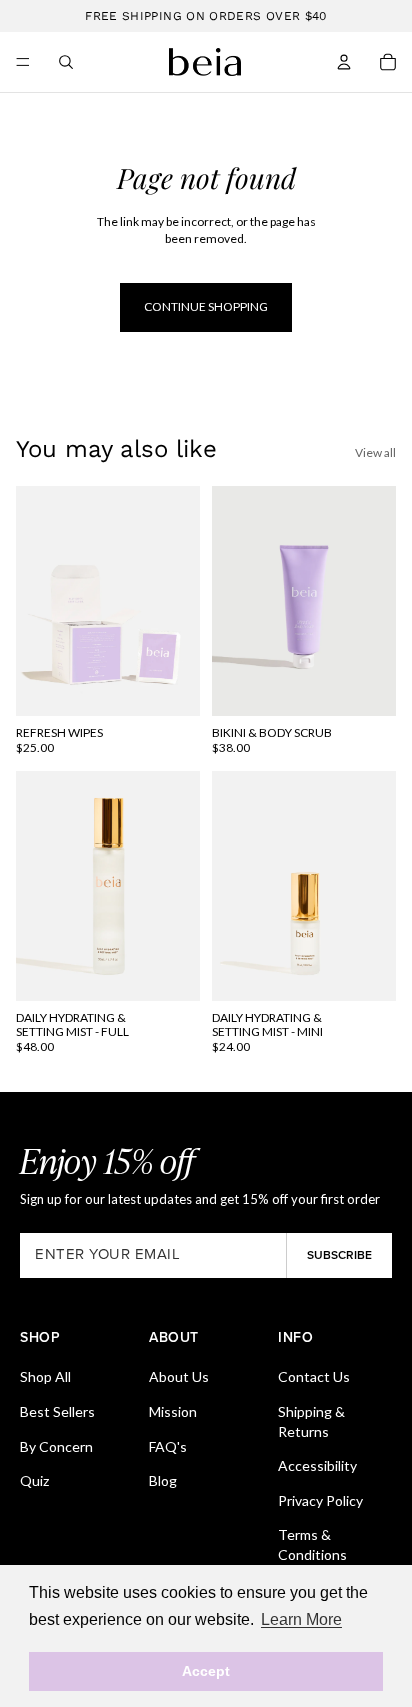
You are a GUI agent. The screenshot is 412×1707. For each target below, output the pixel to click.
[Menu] (23, 62)
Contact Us (314, 1376)
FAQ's (168, 1446)
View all (375, 452)
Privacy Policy (320, 1500)
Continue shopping (206, 306)
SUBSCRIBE (339, 1255)
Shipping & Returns (311, 1421)
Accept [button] (206, 1671)
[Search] (66, 62)
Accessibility (317, 1465)
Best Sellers (57, 1411)
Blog (163, 1480)
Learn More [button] (301, 1619)
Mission (173, 1411)
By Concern (56, 1446)
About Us (179, 1376)
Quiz (34, 1480)
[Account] (344, 62)
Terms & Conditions (312, 1544)
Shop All (45, 1376)
